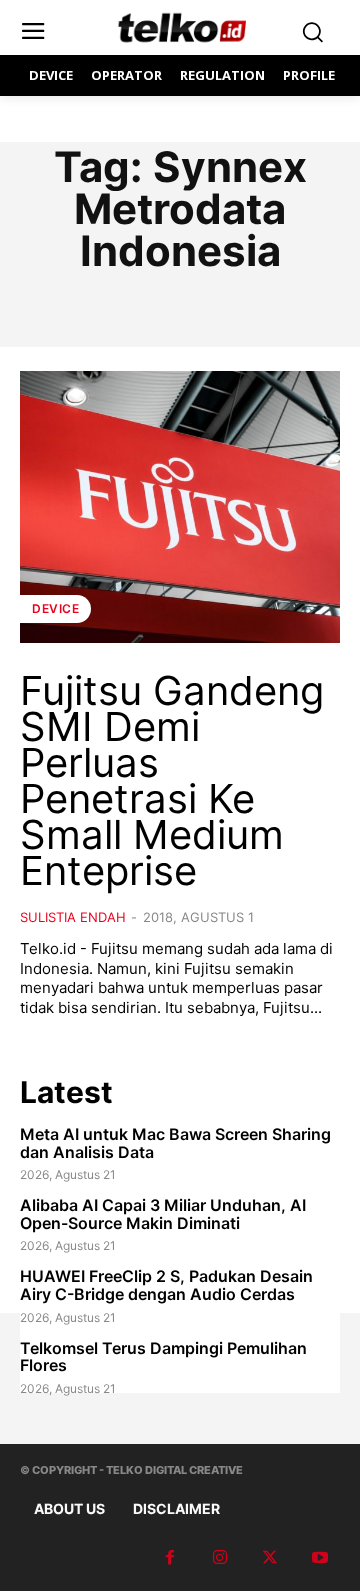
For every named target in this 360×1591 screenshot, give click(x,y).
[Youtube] (320, 1558)
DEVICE (55, 608)
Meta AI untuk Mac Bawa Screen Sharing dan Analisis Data (175, 1143)
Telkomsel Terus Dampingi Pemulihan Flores (163, 1357)
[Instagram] (220, 1558)
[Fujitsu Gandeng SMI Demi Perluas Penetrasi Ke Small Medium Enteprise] (180, 507)
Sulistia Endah (73, 917)
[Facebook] (170, 1558)
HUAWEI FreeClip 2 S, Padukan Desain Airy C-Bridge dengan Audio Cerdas (166, 1285)
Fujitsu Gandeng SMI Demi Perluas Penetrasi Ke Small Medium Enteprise (172, 780)
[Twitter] (270, 1558)
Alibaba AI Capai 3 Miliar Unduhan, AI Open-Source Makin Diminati (163, 1214)
